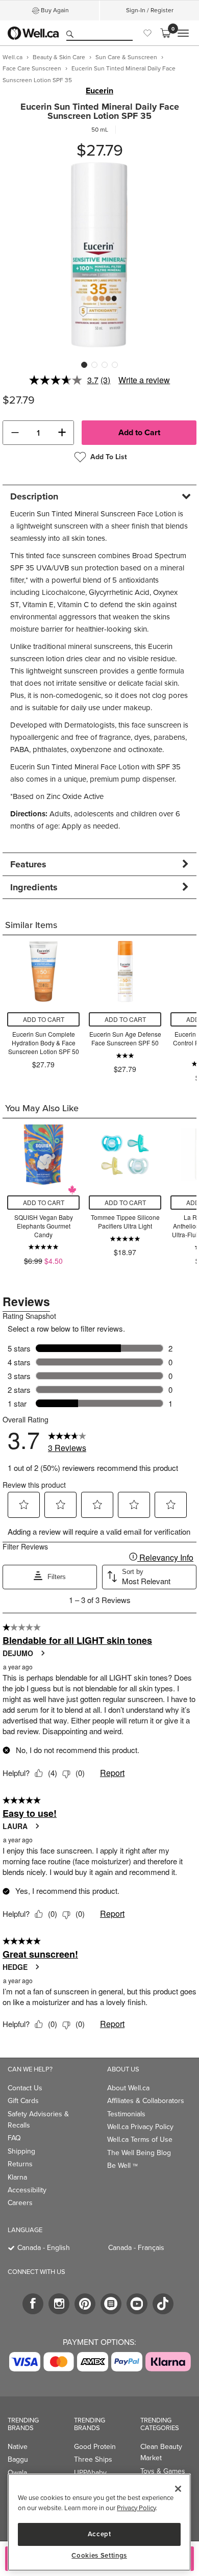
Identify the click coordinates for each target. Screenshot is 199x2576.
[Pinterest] (85, 2304)
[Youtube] (137, 2304)
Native (18, 2447)
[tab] (99, 496)
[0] (165, 33)
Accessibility (27, 2190)
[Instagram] (59, 2304)
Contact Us (25, 2088)
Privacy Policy (136, 2508)
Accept (99, 2534)
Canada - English (44, 2248)
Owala (17, 2473)
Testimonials (126, 2114)
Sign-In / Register (150, 10)
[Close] (178, 2489)
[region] (99, 2522)
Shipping (21, 2151)
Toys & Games (163, 2471)
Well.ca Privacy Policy (140, 2127)
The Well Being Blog (139, 2153)
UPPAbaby (90, 2473)
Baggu (18, 2459)
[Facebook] (33, 2304)
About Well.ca (128, 2088)
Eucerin (99, 91)
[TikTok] (163, 2304)
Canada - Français (136, 2248)
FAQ (14, 2138)
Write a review (144, 380)
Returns (20, 2164)
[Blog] (111, 2304)
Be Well (122, 2166)
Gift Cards (23, 2101)
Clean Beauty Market (161, 2452)
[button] (15, 433)
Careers (20, 2203)
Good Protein (95, 2447)
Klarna (17, 2177)
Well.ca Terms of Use (140, 2140)
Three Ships (93, 2459)
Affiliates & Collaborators (146, 2101)
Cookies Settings (99, 2556)
